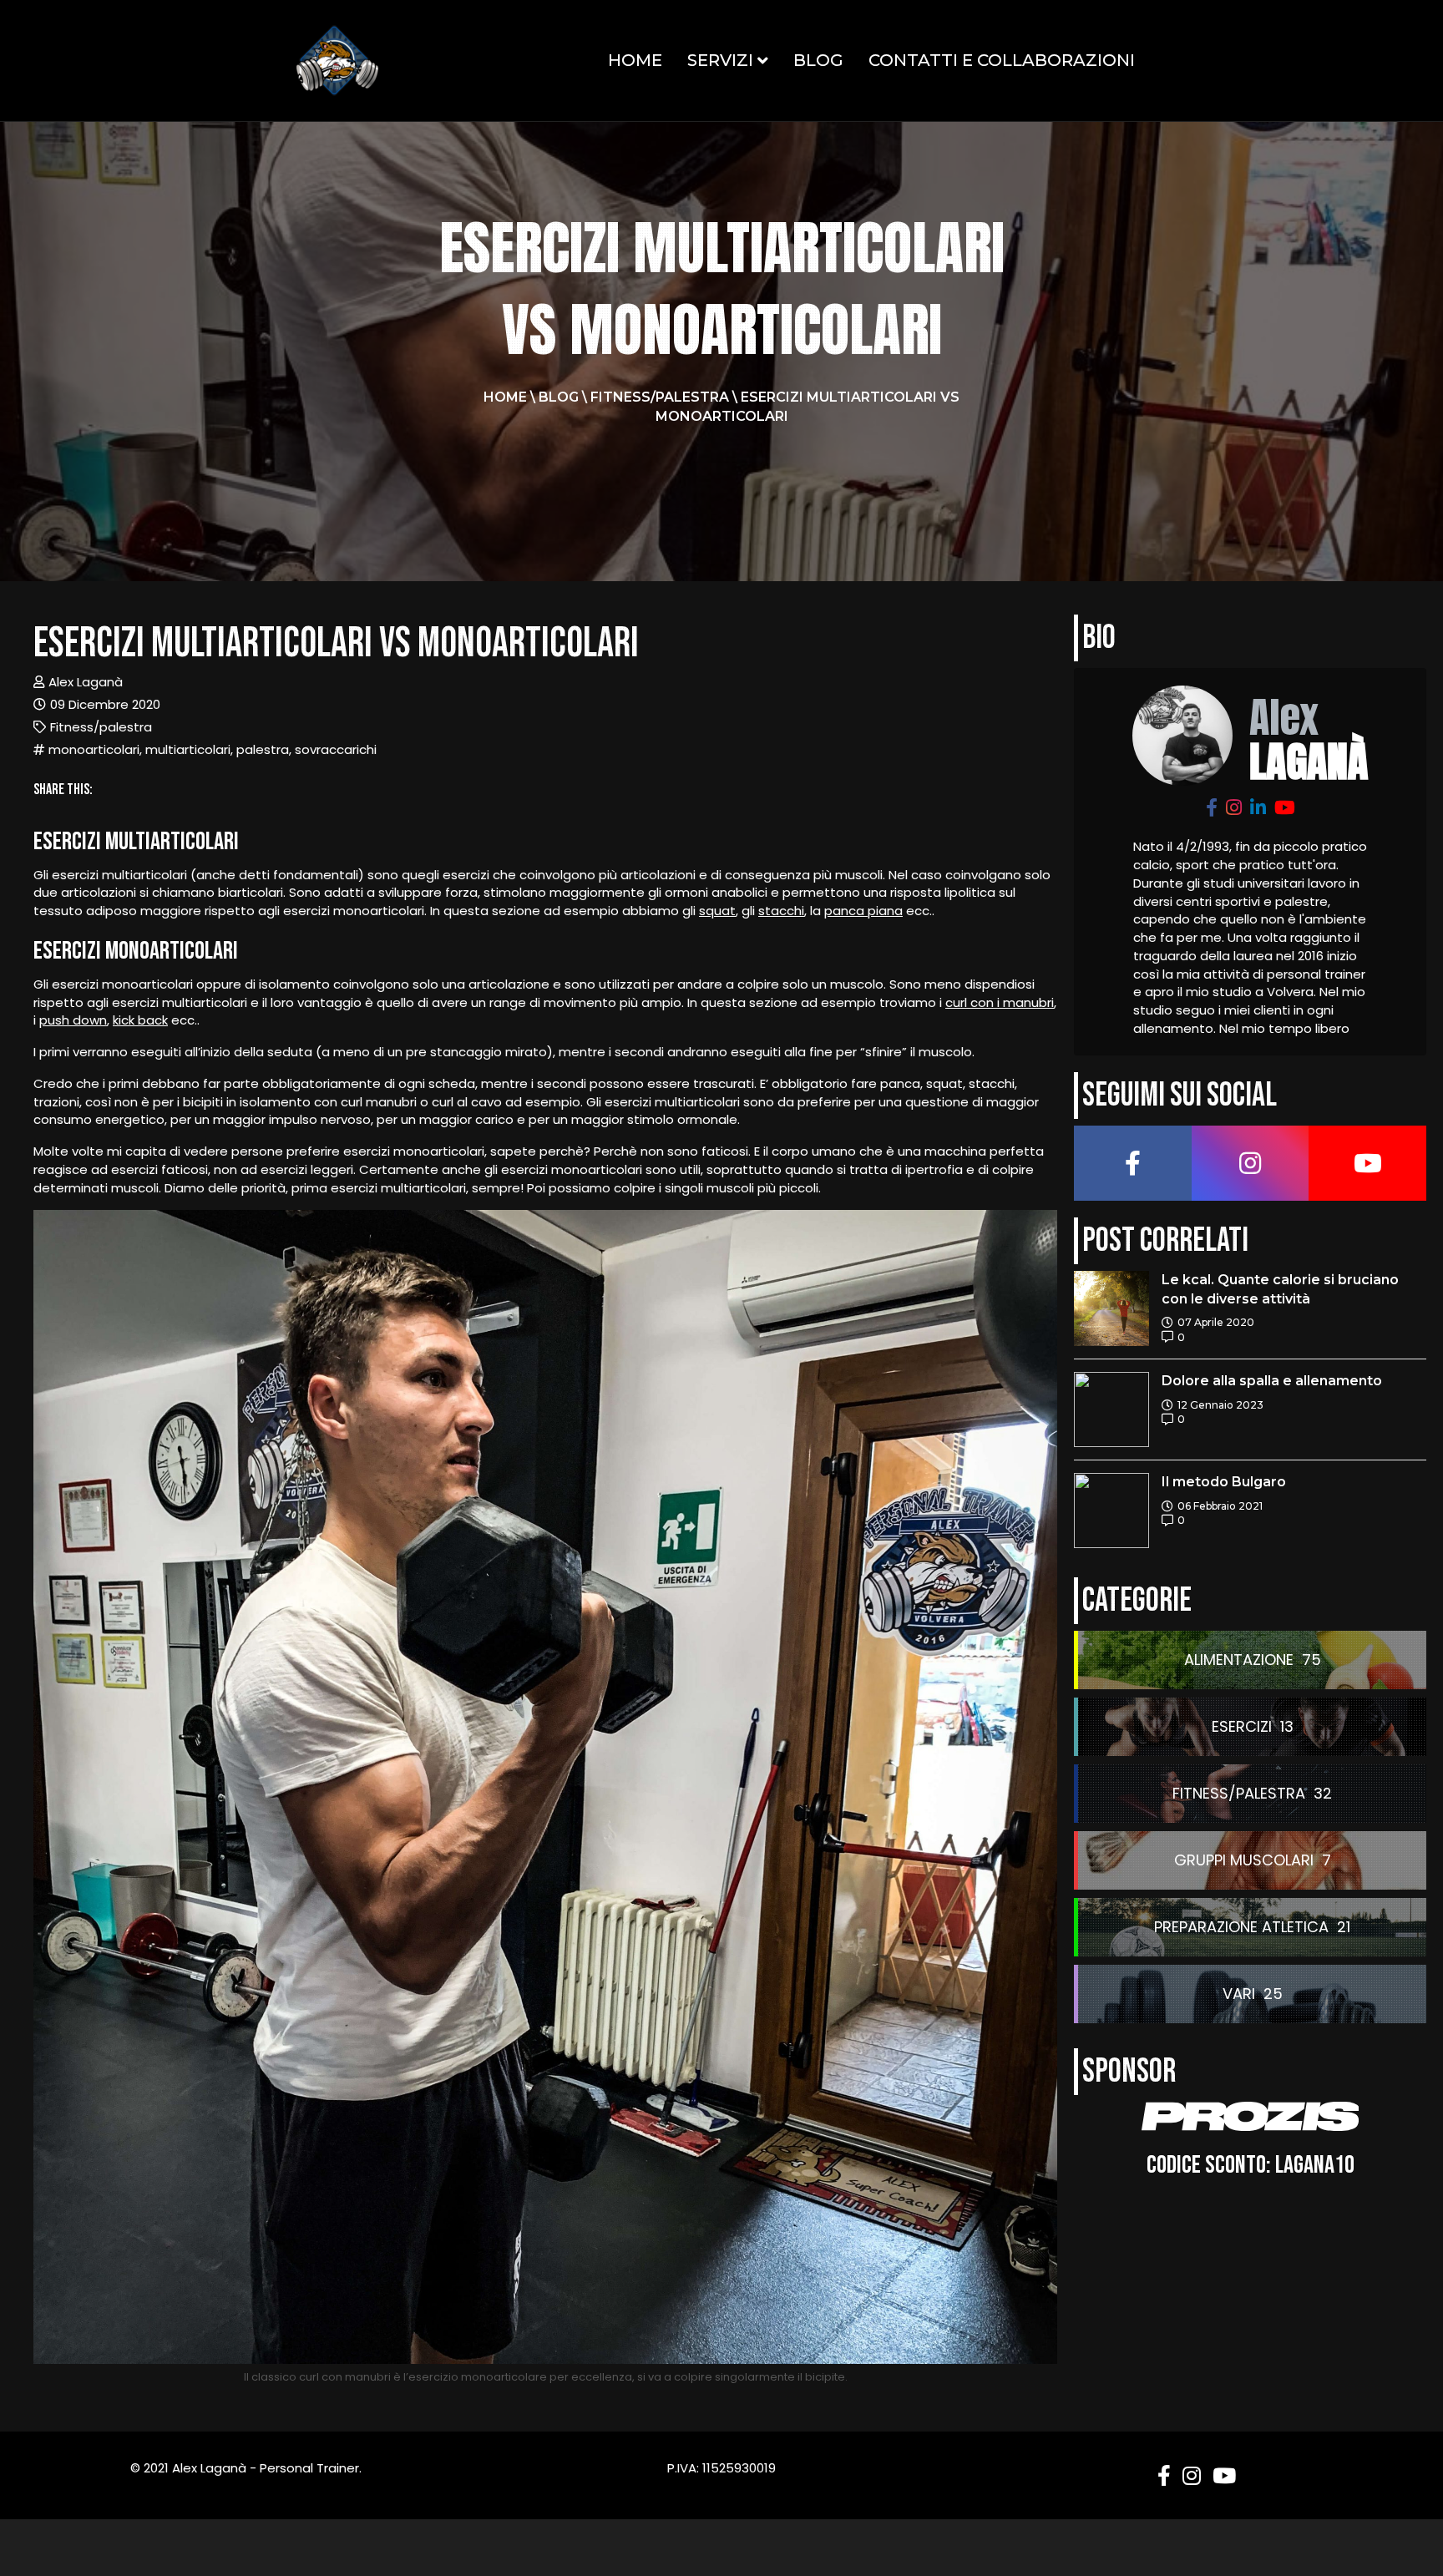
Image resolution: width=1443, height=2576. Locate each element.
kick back (140, 1020)
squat (717, 911)
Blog (818, 60)
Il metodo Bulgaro (1224, 1482)
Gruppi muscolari (1244, 1860)
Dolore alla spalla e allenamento (1272, 1381)
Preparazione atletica (1241, 1927)
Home (635, 60)
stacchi (781, 911)
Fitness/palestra (660, 397)
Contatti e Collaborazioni (1002, 60)
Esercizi (1242, 1726)
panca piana (863, 911)
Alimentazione (1239, 1660)
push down (73, 1020)
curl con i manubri (1000, 1002)
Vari (1239, 1994)
